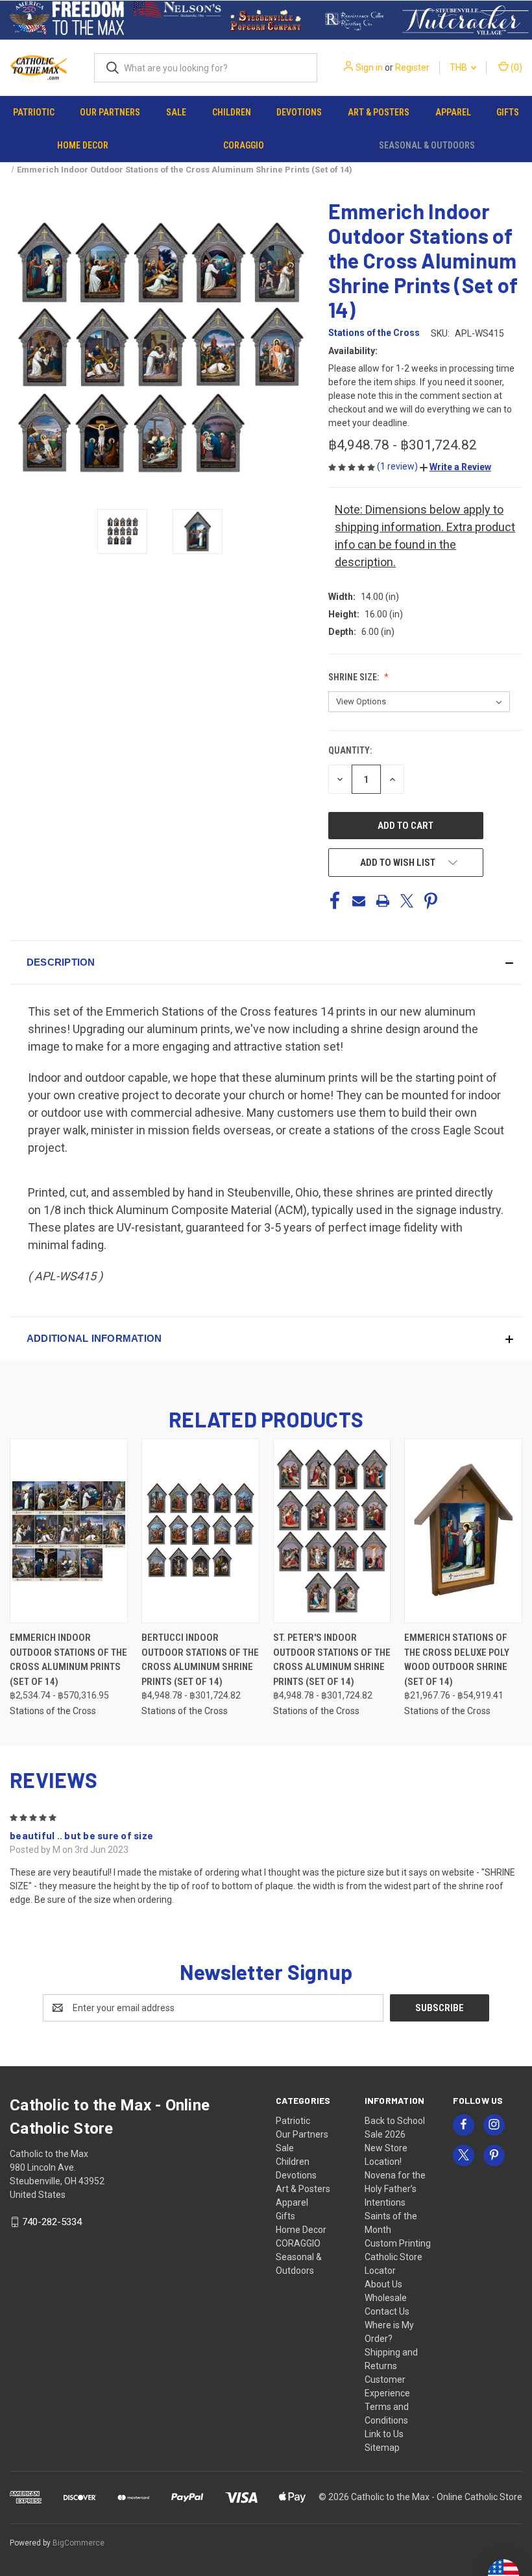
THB (459, 67)
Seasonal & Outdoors (427, 145)
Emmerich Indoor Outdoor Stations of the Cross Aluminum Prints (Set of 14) (68, 1660)
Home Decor (83, 145)
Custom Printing (398, 2243)
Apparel (453, 112)
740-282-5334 (52, 2222)
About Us (383, 2284)
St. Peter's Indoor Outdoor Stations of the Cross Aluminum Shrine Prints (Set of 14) (332, 1660)
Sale (176, 112)
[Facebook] (335, 901)
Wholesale (386, 2298)
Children (232, 112)
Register (412, 67)
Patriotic (34, 112)
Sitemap (382, 2448)
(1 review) (398, 466)
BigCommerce (79, 2543)
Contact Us (387, 2311)
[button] (67, 20)
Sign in (369, 67)
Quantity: (350, 750)
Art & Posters (379, 112)
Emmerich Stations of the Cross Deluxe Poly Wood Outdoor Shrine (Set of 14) (457, 1660)
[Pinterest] (431, 901)
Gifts (508, 112)
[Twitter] (407, 901)
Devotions (299, 112)
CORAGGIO (244, 145)
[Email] (359, 901)
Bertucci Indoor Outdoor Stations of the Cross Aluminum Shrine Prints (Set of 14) (200, 1660)
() (515, 67)
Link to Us (384, 2434)
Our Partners (110, 112)
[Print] (383, 901)
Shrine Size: (355, 677)
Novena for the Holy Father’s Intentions (395, 2189)
